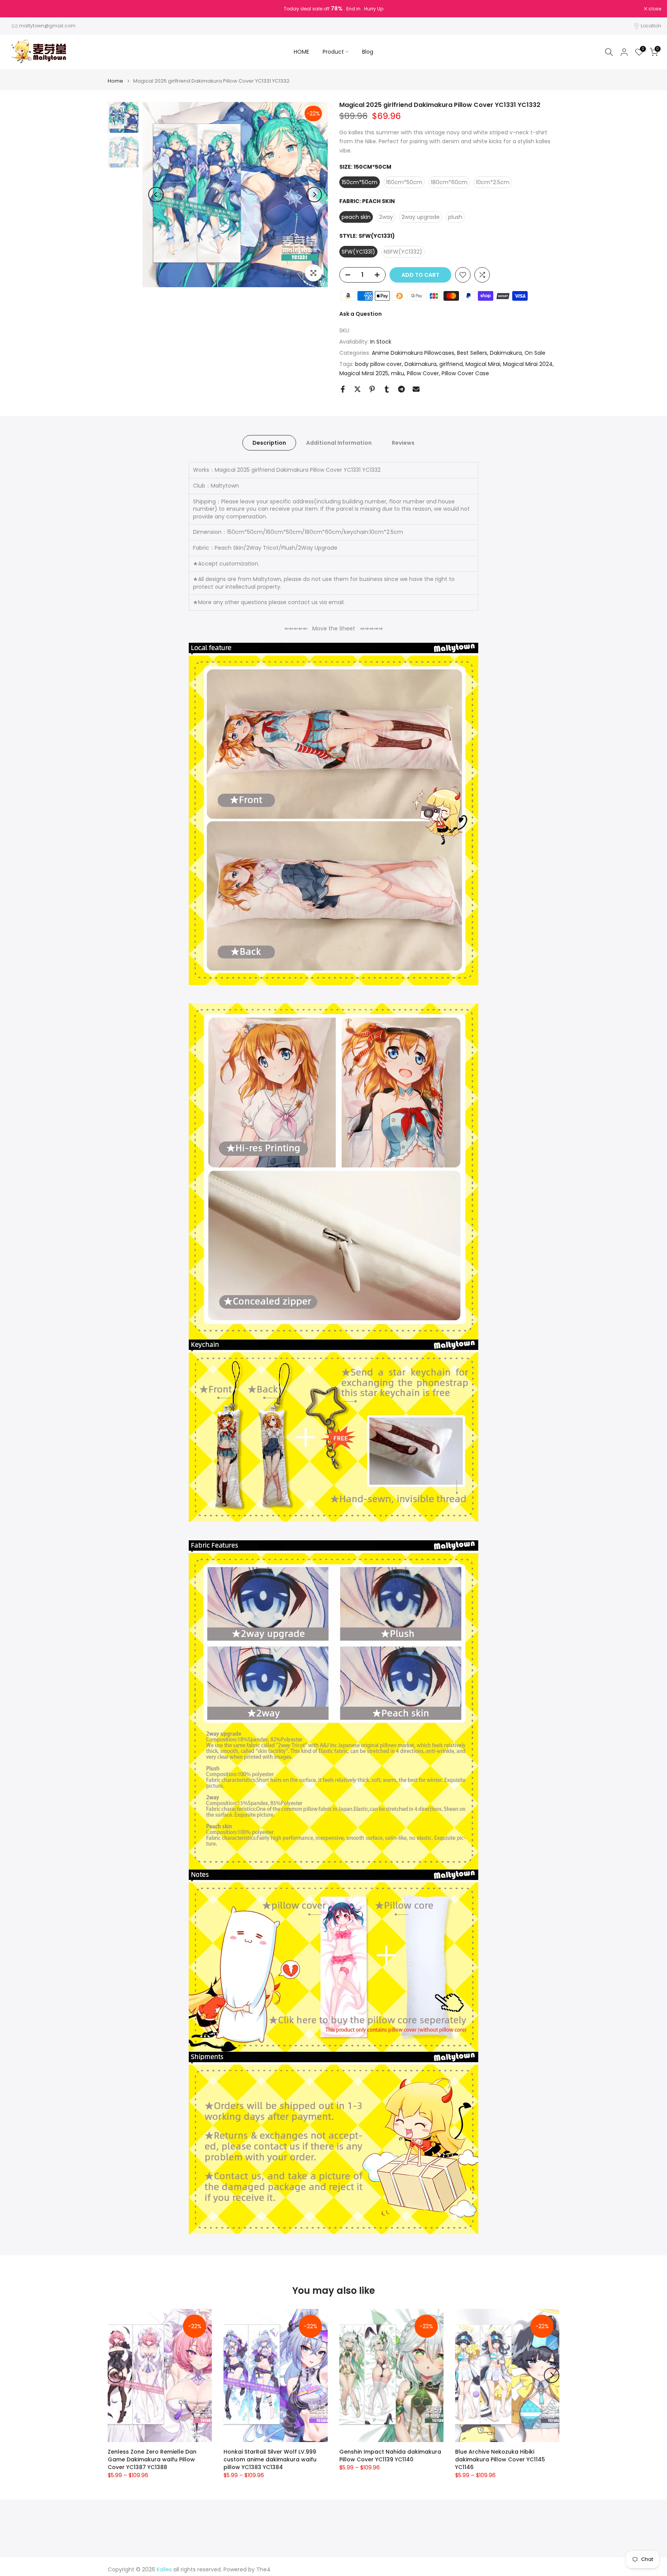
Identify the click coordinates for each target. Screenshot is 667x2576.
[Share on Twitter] (357, 389)
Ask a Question (361, 314)
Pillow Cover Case (465, 373)
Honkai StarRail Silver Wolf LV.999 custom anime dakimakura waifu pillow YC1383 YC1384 (270, 2459)
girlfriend (451, 364)
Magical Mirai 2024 (528, 364)
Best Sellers (472, 353)
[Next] (314, 195)
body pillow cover (378, 364)
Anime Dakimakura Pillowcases (413, 353)
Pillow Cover (423, 373)
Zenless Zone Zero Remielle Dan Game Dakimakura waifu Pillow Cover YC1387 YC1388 (152, 2459)
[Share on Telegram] (401, 389)
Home (115, 81)
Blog (368, 52)
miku (398, 373)
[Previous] (156, 195)
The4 (263, 2570)
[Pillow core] (333, 1967)
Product (333, 52)
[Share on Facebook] (343, 389)
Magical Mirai (483, 364)
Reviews (403, 443)
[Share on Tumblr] (387, 389)
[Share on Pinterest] (372, 389)
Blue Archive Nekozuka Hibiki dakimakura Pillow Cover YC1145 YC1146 (500, 2459)
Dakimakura (506, 353)
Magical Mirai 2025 (364, 373)
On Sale (535, 353)
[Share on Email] (416, 389)
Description (269, 443)
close (16, 9)
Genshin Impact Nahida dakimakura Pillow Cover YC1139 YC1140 (390, 2456)
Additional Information (339, 443)
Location (651, 26)
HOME (301, 52)
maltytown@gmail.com (47, 26)
